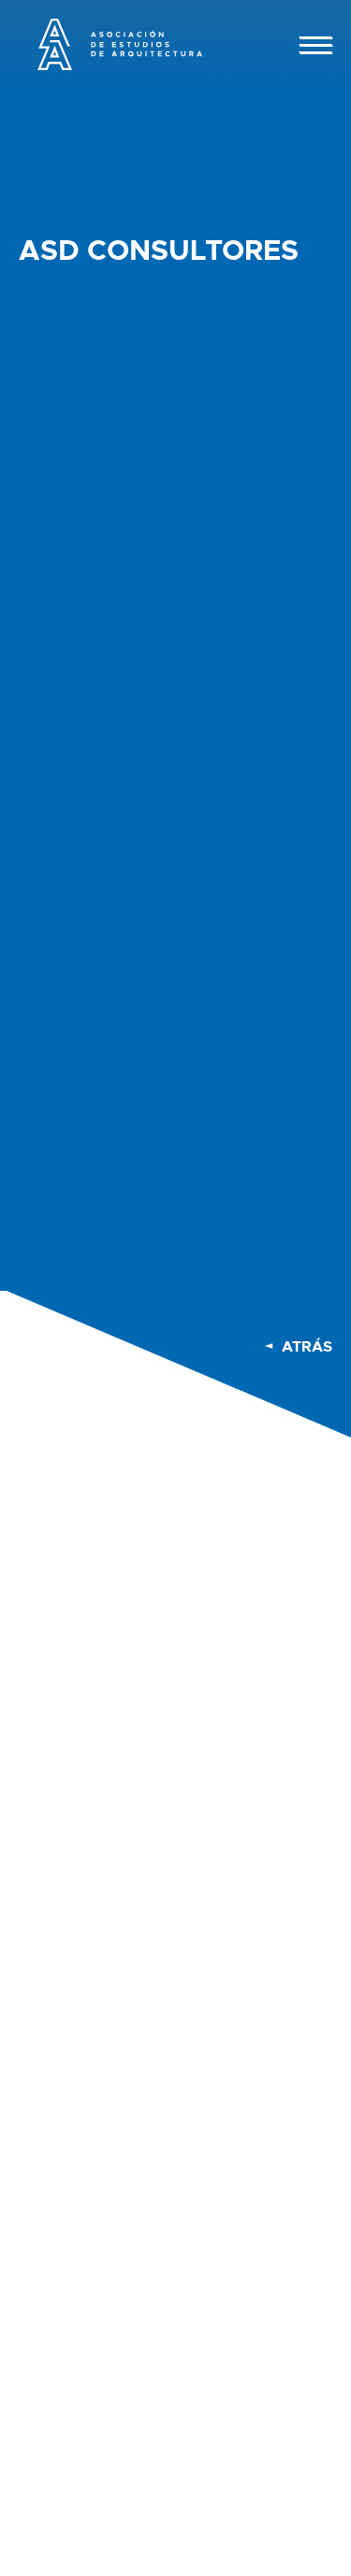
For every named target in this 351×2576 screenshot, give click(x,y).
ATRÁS (307, 1346)
